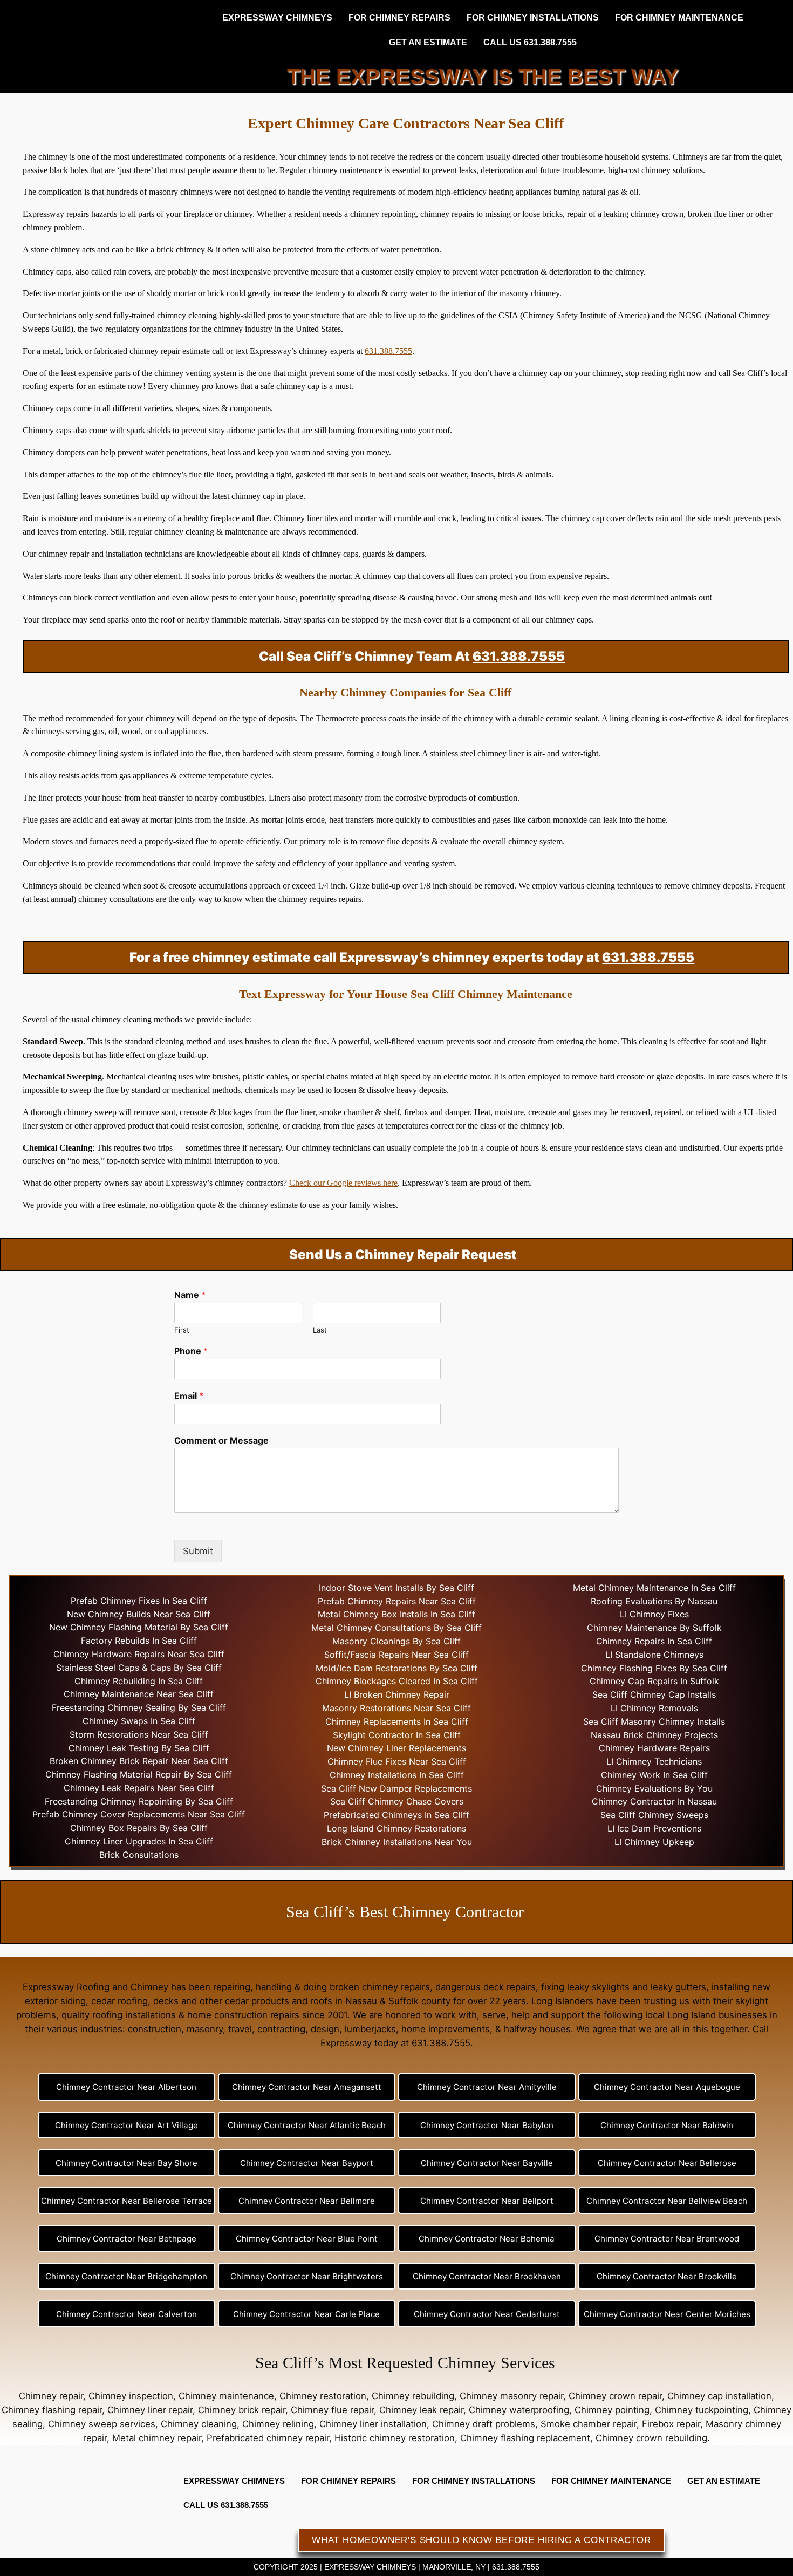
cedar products (257, 2001)
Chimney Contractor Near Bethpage (127, 2239)
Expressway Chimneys (277, 18)
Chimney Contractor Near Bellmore (307, 2201)
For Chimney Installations (533, 18)
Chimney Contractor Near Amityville (487, 2087)
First (182, 1330)
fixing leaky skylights (585, 1987)
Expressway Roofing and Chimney (95, 1987)
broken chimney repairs (380, 1987)
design (325, 2029)
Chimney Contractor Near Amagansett (307, 2087)
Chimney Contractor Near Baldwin (667, 2125)
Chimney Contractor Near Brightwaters (307, 2276)
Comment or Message (221, 1440)
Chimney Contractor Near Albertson (126, 2087)
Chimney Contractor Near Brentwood (667, 2239)
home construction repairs (243, 2015)
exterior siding (55, 2001)
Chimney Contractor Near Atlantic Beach (307, 2125)
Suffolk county (419, 2001)
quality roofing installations (119, 2015)
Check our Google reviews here (343, 1183)
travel (240, 2029)
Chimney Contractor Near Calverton (127, 2314)
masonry (205, 2029)
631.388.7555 (388, 351)
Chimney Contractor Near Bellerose (667, 2163)
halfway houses (537, 2029)
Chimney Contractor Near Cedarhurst (487, 2314)
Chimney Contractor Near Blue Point (307, 2239)
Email (189, 1396)
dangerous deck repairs (486, 1987)
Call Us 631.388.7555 (530, 42)
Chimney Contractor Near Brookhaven (487, 2276)
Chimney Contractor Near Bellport (487, 2201)
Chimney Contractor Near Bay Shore (127, 2163)
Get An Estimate (428, 42)
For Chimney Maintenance (679, 18)
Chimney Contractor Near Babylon (487, 2125)
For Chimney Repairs (399, 18)
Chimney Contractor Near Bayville (487, 2163)
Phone (191, 1351)
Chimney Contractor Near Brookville (667, 2276)
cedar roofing (119, 2001)
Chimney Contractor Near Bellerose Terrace (127, 2201)
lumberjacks (370, 2029)
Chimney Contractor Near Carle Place (306, 2314)
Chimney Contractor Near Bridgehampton (126, 2276)
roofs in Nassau (344, 2001)
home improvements (446, 2029)
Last (320, 1330)
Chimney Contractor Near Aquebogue (667, 2087)
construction (155, 2029)
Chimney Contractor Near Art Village (127, 2125)
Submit (198, 1551)
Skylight (349, 1735)
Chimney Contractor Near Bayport (307, 2163)
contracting (281, 2029)
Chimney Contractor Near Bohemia (487, 2239)
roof (168, 620)
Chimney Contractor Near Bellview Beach (667, 2201)
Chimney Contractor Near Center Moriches (667, 2314)
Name (190, 1295)
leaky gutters (678, 1987)
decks (166, 2001)
